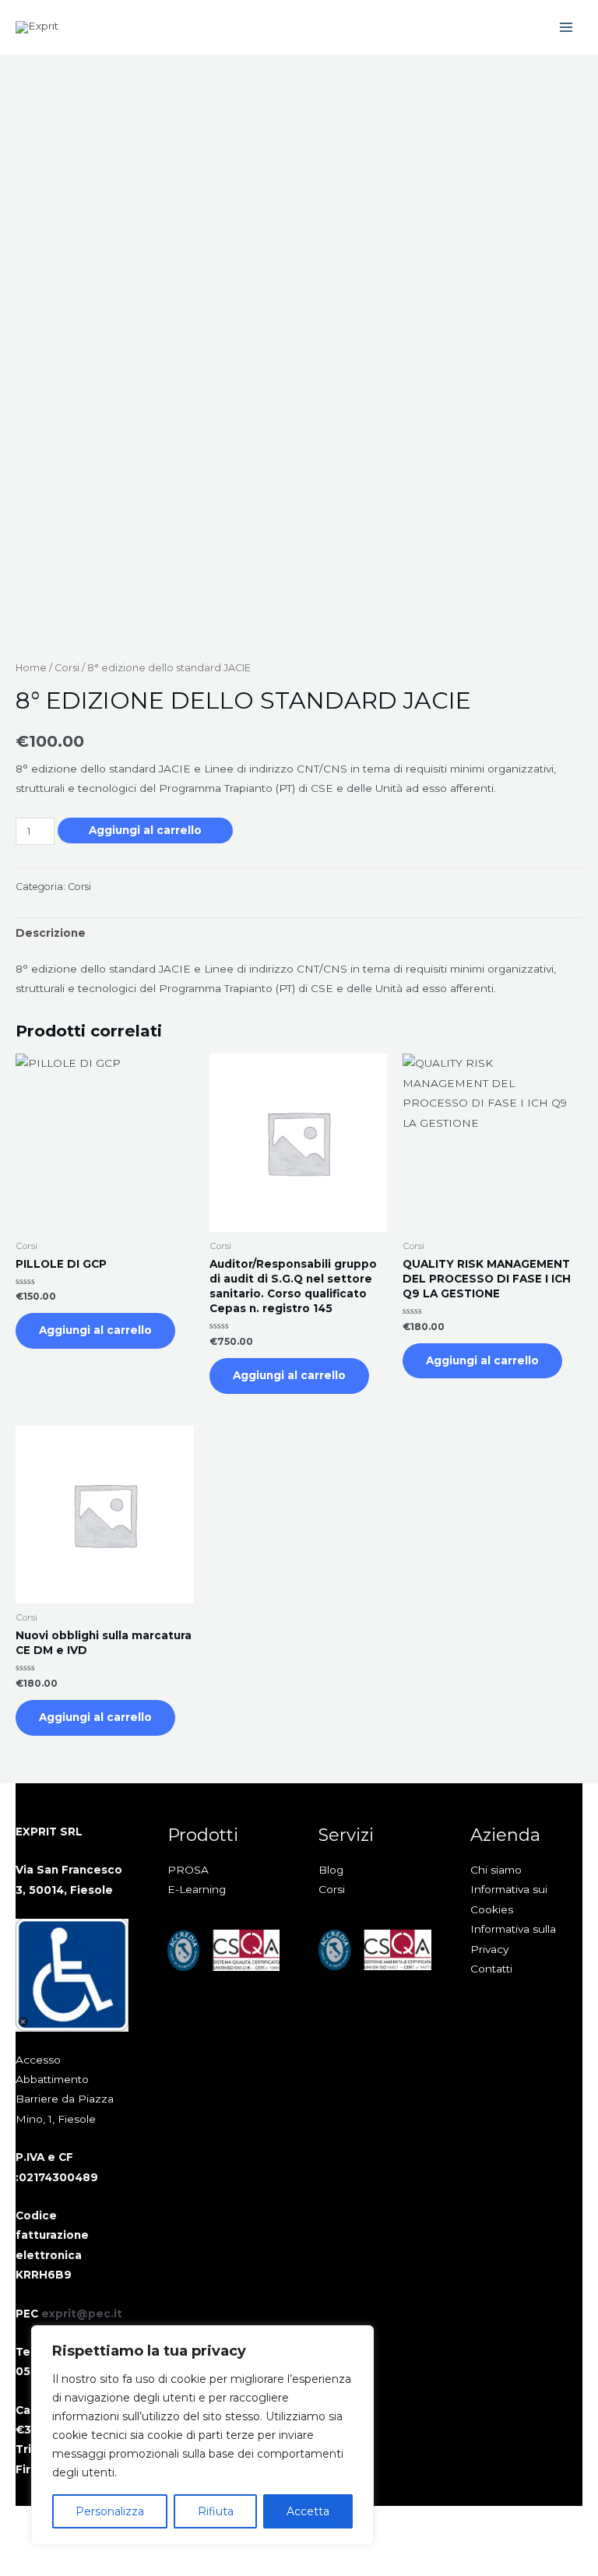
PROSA (188, 1870)
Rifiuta (216, 2511)
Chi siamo (496, 1870)
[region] (202, 2435)
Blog (331, 1870)
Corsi (67, 668)
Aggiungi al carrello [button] (95, 1330)
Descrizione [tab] (51, 933)
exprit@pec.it (82, 2314)
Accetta (308, 2511)
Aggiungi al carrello (145, 830)
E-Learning (197, 1889)
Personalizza (110, 2511)
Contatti (491, 1969)
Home (31, 668)
